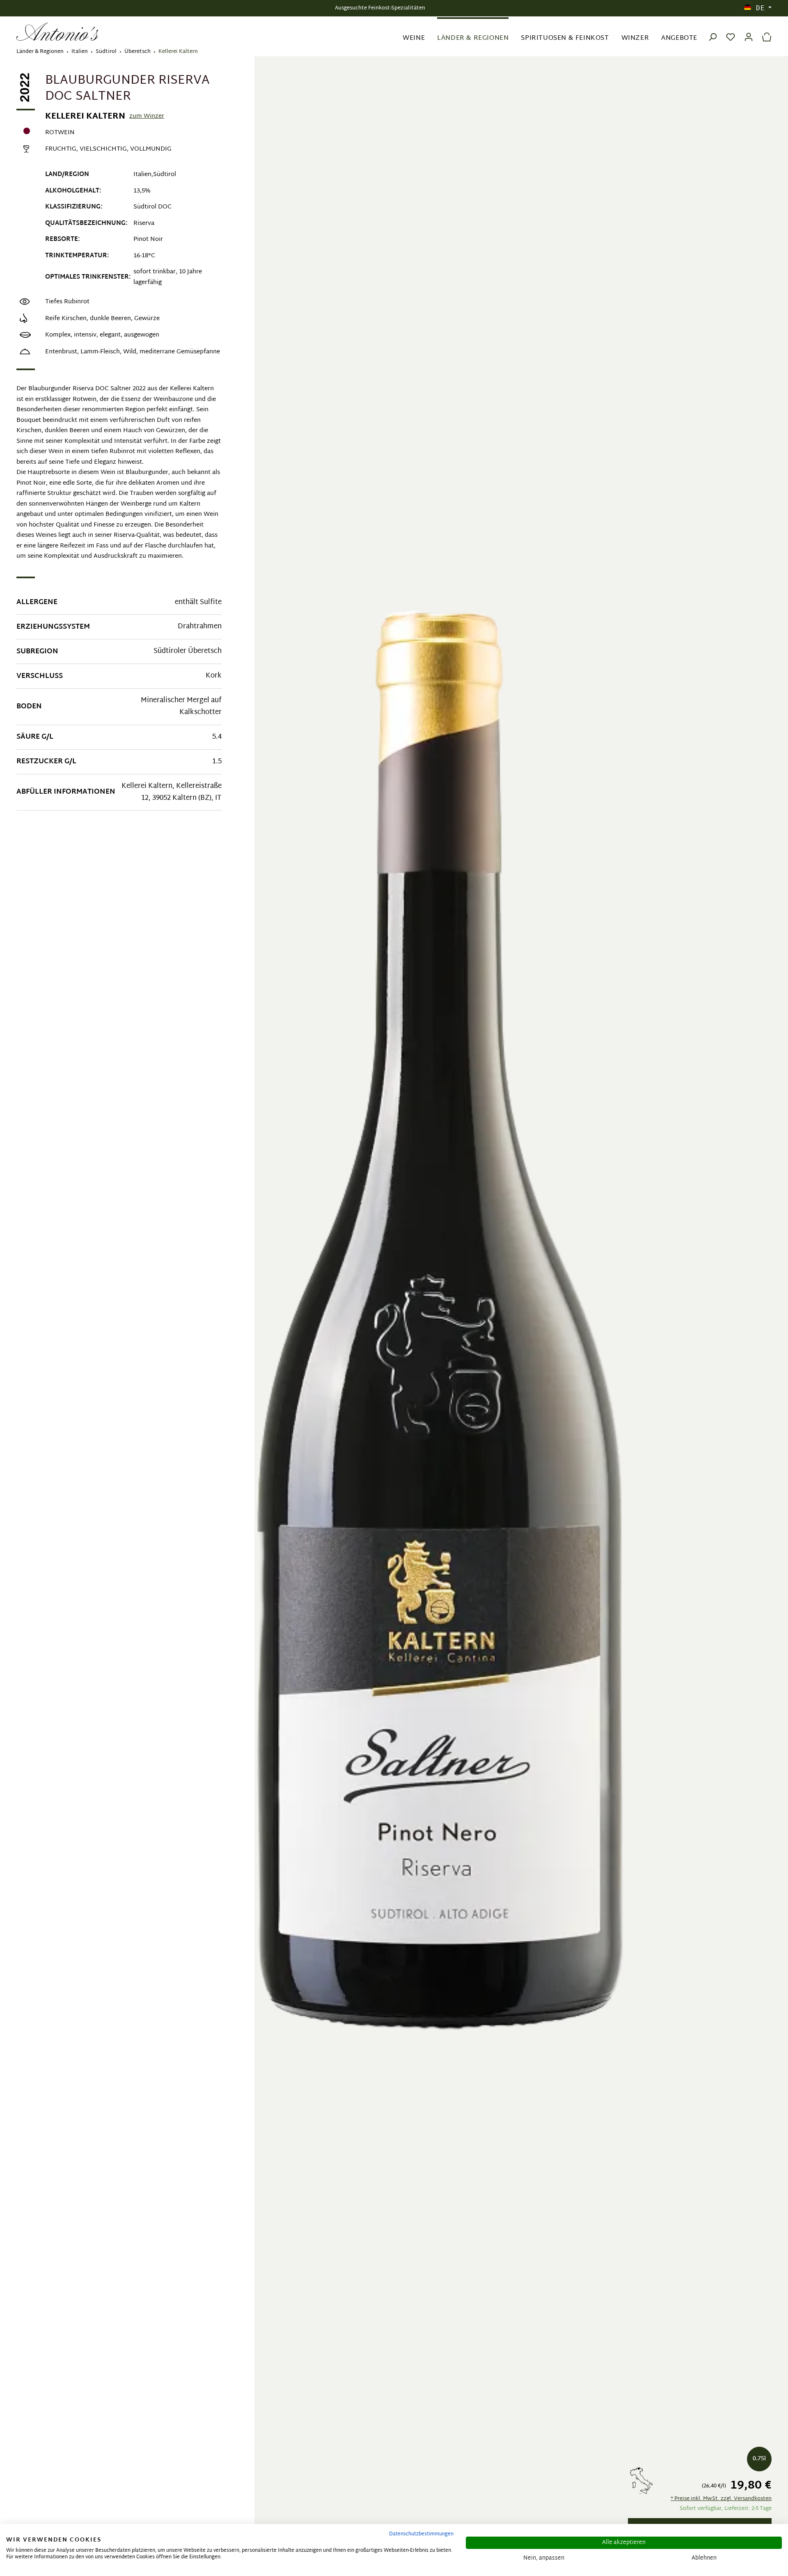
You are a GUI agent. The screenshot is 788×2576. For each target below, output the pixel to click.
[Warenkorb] (765, 32)
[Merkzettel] (731, 32)
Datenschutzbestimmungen (421, 2534)
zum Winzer (147, 117)
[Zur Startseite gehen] (57, 32)
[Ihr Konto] (749, 32)
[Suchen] (712, 32)
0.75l (759, 2459)
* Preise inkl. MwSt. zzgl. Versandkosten (721, 2499)
